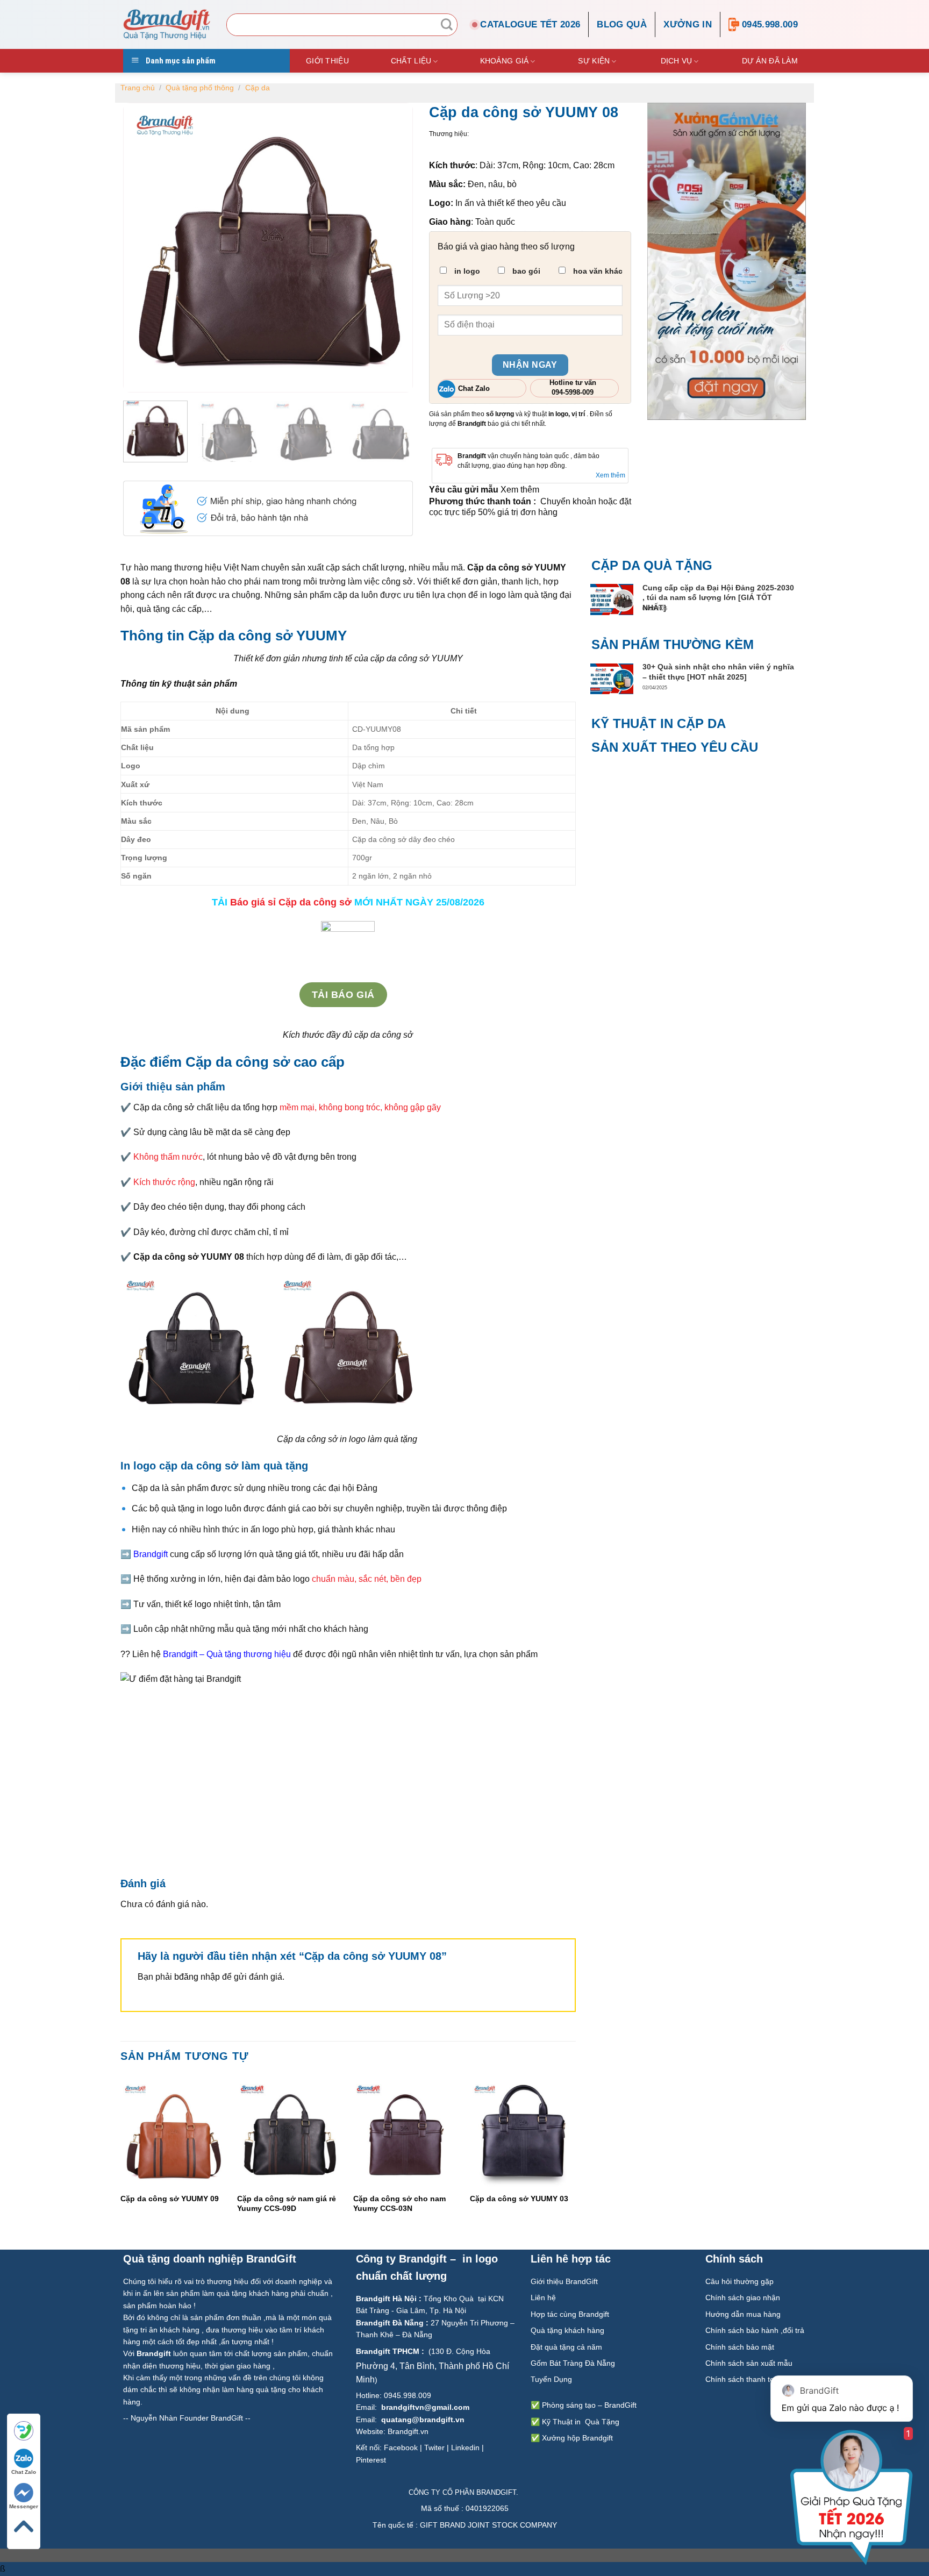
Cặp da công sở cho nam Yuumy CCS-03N (399, 2203)
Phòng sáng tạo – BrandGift (588, 2405)
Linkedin (465, 2447)
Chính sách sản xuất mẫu (749, 2363)
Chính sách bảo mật (740, 2347)
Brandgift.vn (408, 2431)
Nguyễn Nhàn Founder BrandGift (187, 2418)
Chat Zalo (24, 2472)
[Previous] (121, 2156)
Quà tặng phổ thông (200, 88)
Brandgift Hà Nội (386, 2299)
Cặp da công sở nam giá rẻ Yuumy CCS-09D (286, 2203)
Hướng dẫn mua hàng (743, 2314)
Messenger (24, 2506)
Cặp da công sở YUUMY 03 (519, 2199)
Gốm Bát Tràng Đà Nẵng (573, 2363)
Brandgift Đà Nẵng (390, 2323)
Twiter (434, 2447)
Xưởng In (688, 24)
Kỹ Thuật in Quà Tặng (581, 2422)
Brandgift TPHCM (388, 2351)
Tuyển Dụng (551, 2379)
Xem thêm (610, 475)
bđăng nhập (197, 1977)
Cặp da (258, 88)
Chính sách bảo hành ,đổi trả (755, 2330)
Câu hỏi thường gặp (739, 2281)
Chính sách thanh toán (745, 2379)
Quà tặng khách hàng (567, 2330)
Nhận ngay (530, 365)
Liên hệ (544, 2297)
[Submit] (447, 25)
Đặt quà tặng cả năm (566, 2347)
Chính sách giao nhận (743, 2297)
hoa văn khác (597, 271)
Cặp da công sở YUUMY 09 (170, 2199)
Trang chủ (138, 88)
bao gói (525, 271)
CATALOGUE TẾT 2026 (530, 24)
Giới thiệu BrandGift (564, 2281)
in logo (466, 271)
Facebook (401, 2447)
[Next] (575, 2156)
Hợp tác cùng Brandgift (570, 2314)
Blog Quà (622, 24)
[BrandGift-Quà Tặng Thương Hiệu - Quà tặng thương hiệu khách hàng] (167, 24)
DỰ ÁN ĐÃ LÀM (770, 61)
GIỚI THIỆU (327, 61)
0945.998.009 (770, 24)
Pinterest (371, 2460)
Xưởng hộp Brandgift (577, 2438)
